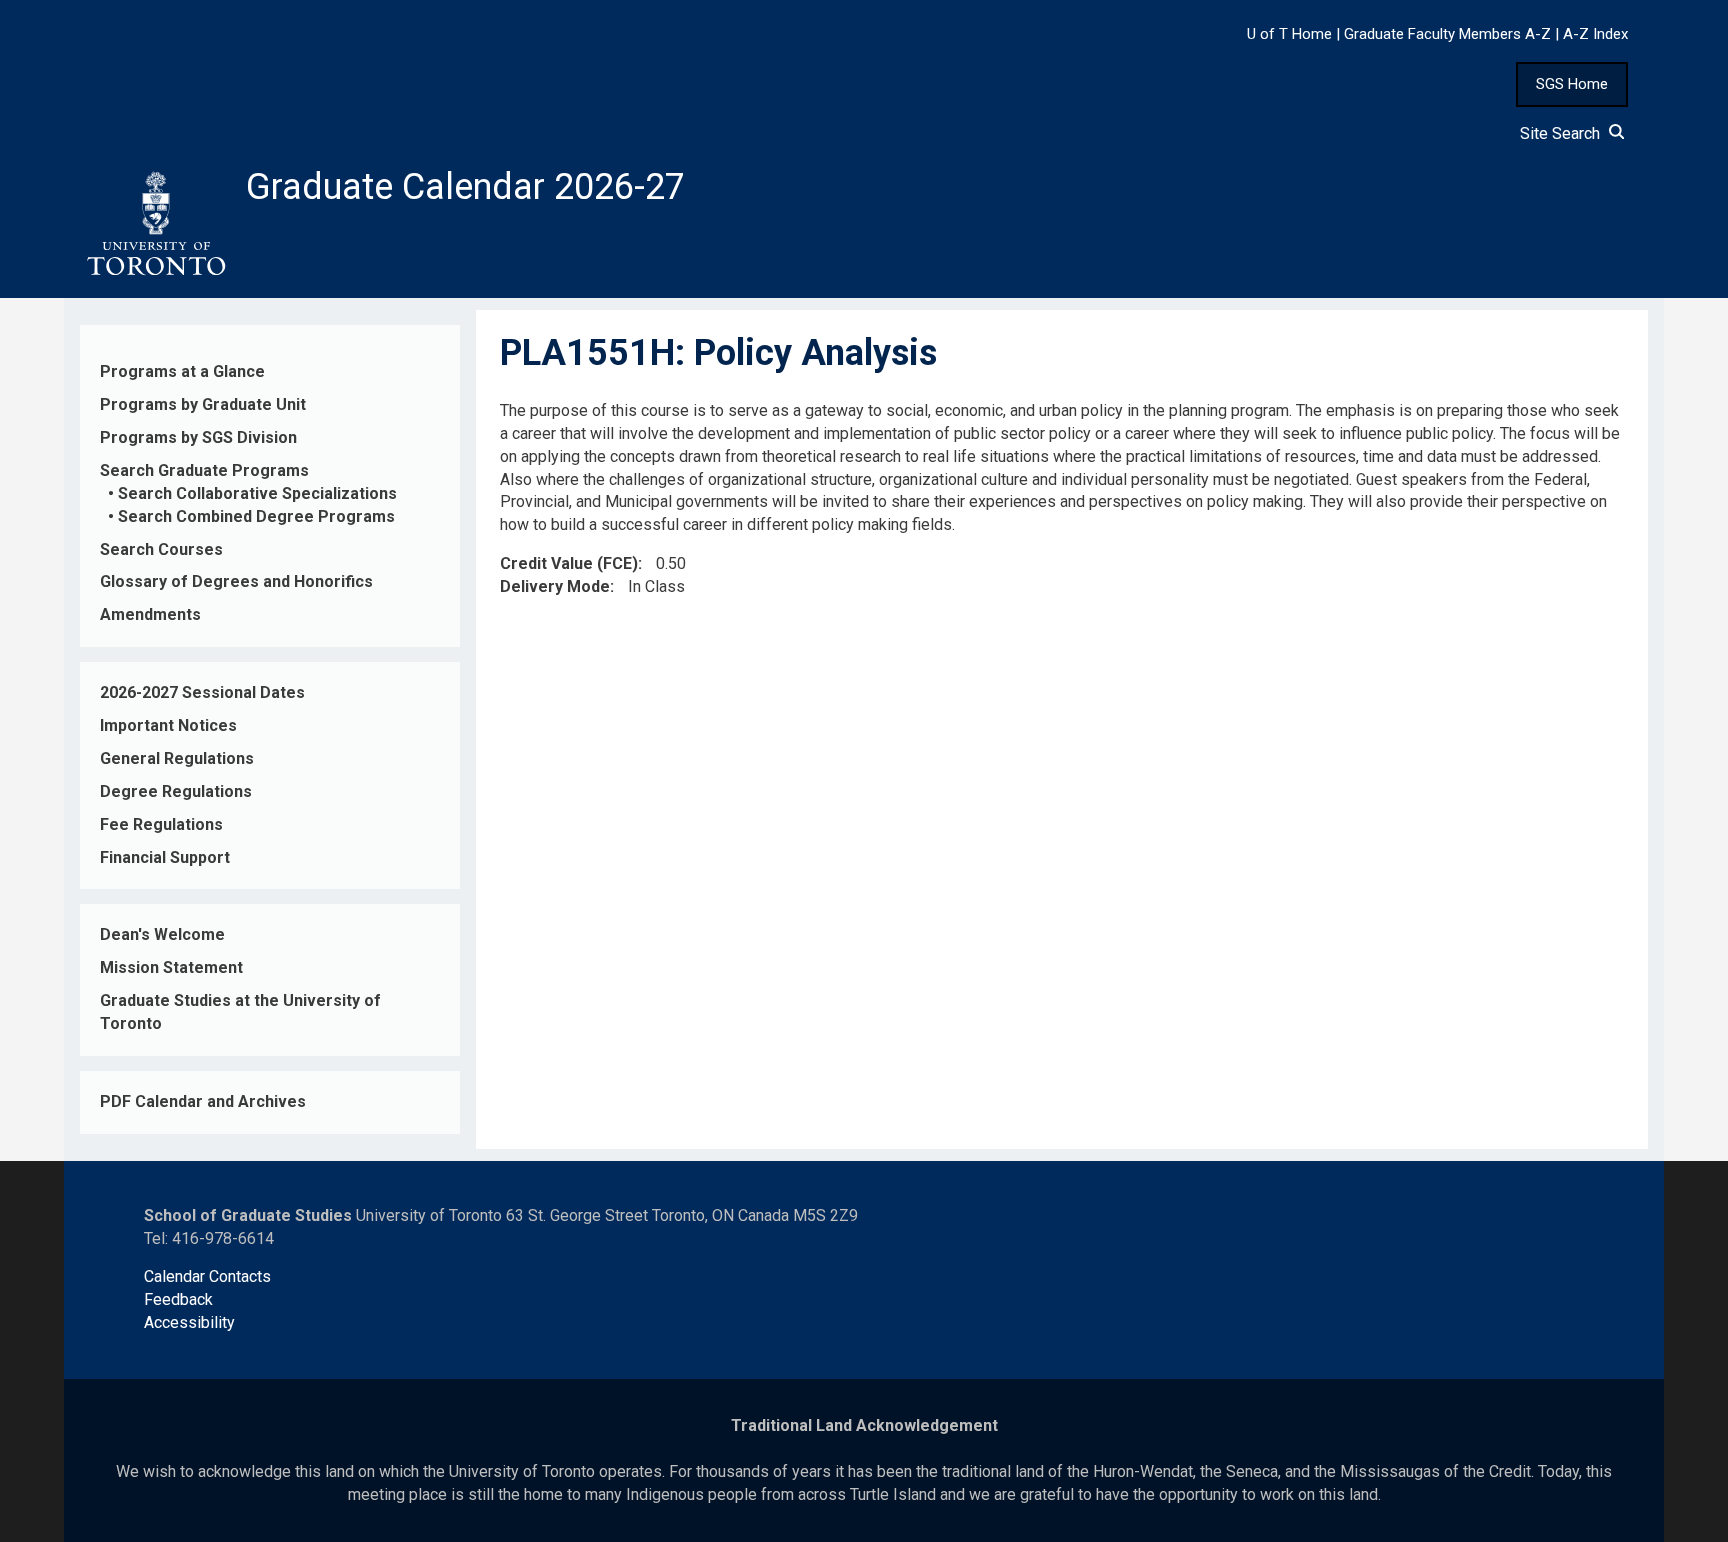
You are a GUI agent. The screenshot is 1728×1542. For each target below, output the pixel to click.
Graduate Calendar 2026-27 (465, 187)
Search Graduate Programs (204, 470)
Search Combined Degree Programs (256, 516)
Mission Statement (171, 967)
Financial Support (165, 857)
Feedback (178, 1299)
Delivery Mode (555, 586)
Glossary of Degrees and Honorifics (236, 581)
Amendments (150, 614)
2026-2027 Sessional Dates (202, 692)
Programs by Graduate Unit (203, 404)
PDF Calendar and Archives (203, 1101)
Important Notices (168, 725)
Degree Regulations (176, 791)
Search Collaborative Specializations (257, 493)
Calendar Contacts (207, 1276)
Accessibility (189, 1322)
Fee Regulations (161, 824)
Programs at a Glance (182, 371)
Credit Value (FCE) (569, 563)
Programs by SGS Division (198, 437)
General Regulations (177, 758)
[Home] (155, 224)
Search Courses (161, 549)
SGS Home (1572, 84)
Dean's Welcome (162, 934)
